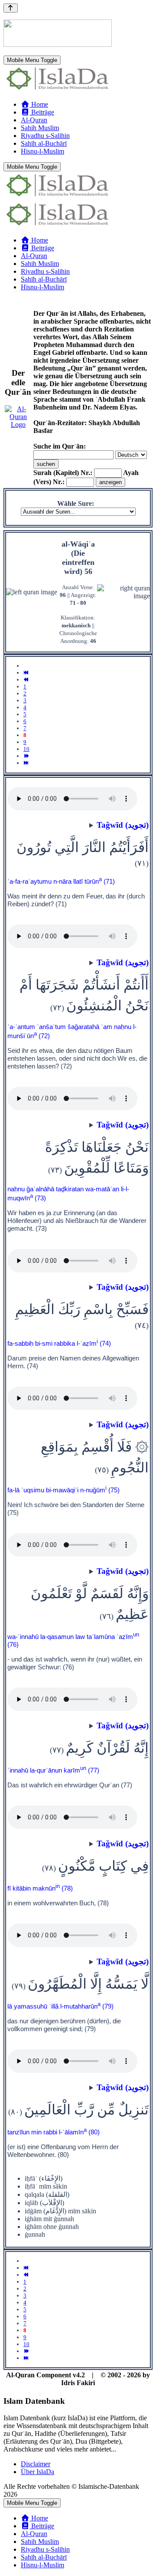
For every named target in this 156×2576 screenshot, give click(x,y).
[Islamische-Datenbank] (58, 90)
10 (26, 749)
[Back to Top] (11, 8)
